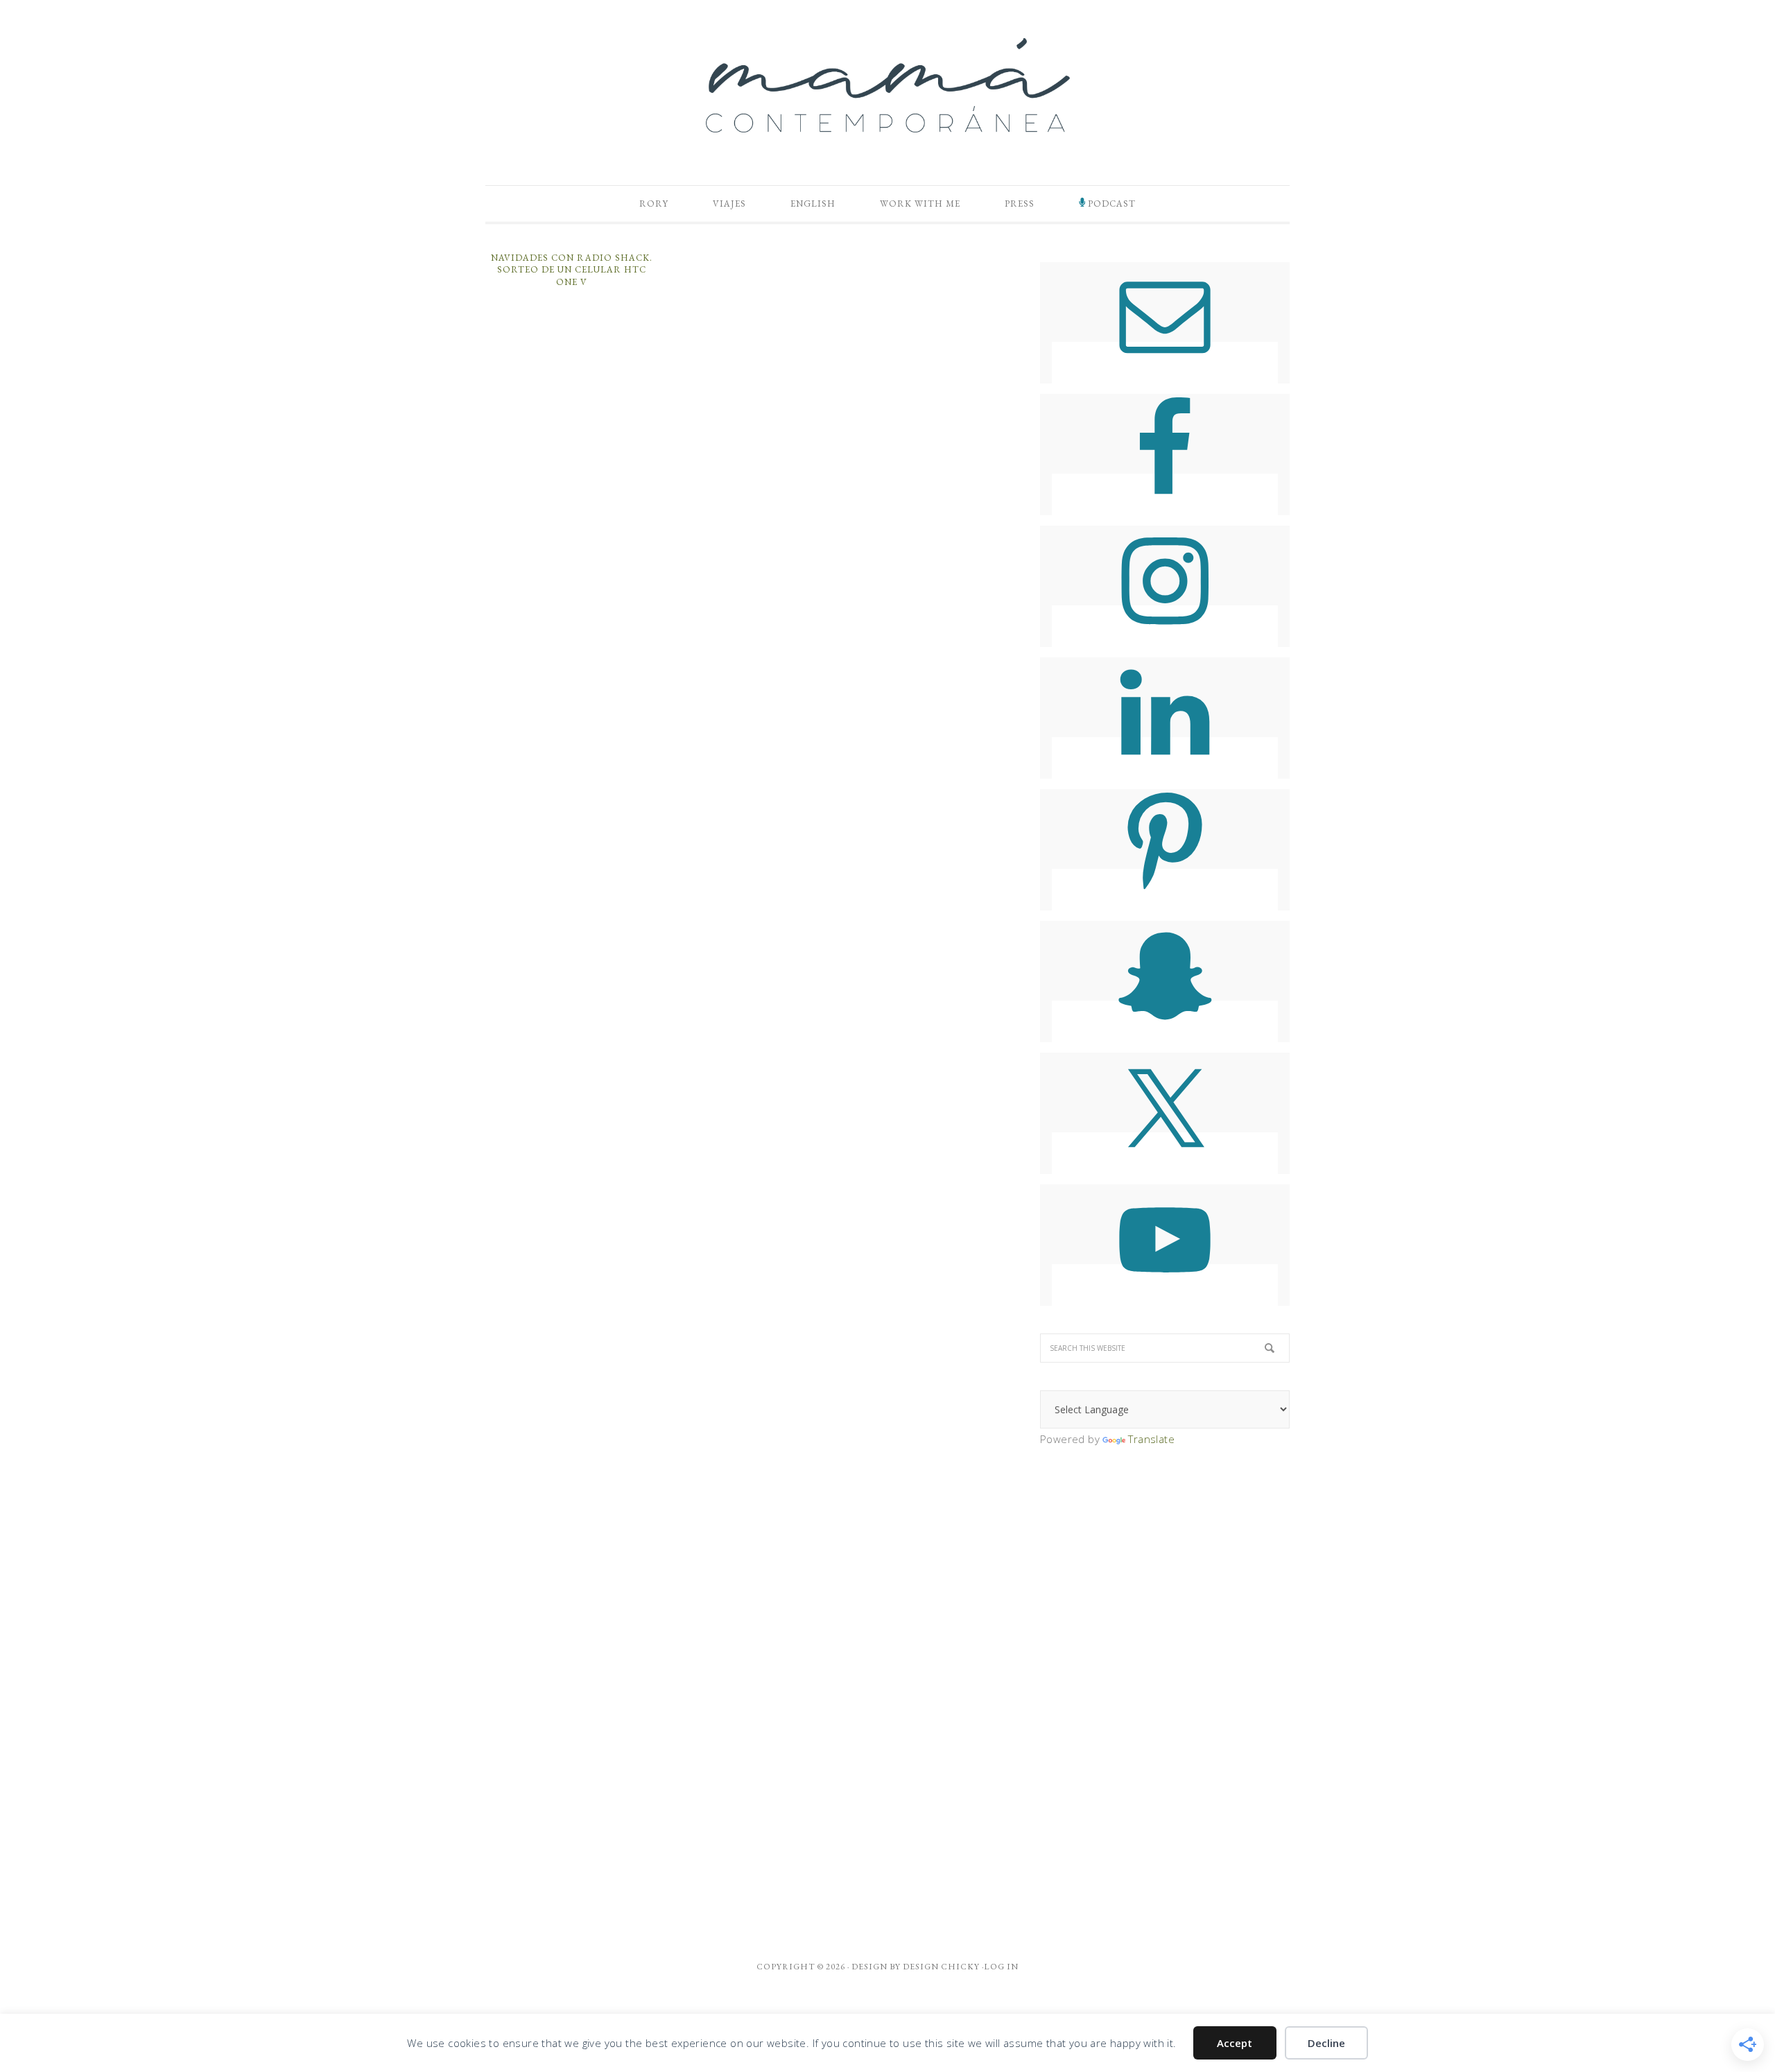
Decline (1326, 2043)
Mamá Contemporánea (887, 85)
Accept (1235, 2043)
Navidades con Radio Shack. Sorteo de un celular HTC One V (572, 270)
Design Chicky (941, 1967)
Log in (1001, 1967)
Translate (1151, 1439)
